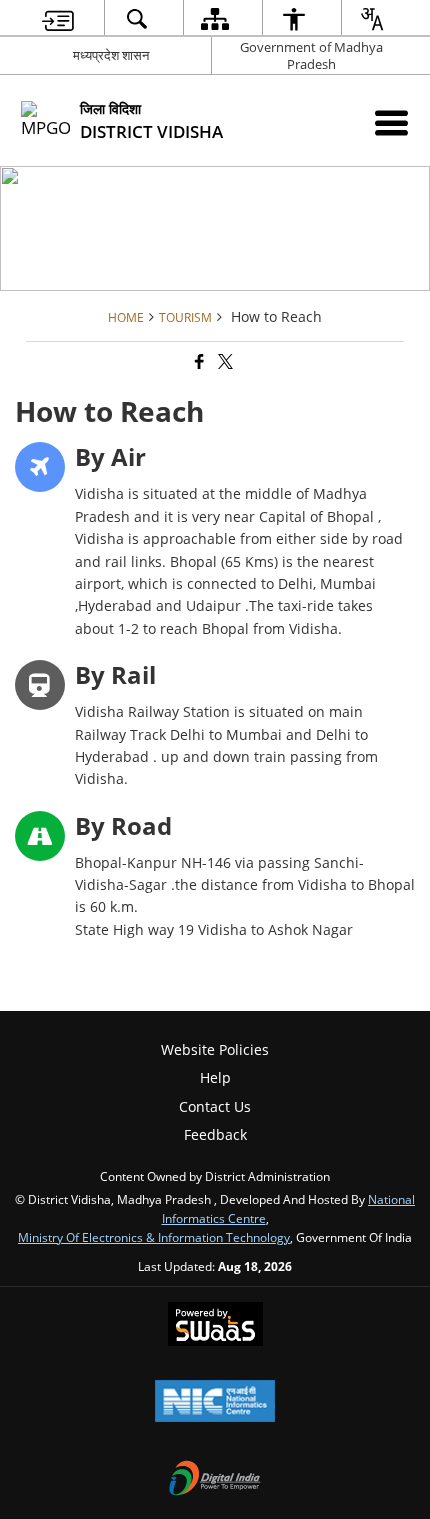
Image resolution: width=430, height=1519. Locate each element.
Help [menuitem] (215, 1077)
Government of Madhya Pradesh (311, 55)
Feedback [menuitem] (215, 1134)
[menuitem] (58, 18)
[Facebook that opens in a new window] (198, 361)
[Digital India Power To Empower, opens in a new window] (215, 1480)
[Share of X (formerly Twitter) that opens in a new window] (224, 361)
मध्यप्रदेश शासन (111, 55)
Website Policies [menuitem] (215, 1049)
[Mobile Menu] (391, 122)
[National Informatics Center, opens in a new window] (215, 1403)
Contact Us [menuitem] (215, 1106)
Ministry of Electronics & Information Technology (154, 1237)
